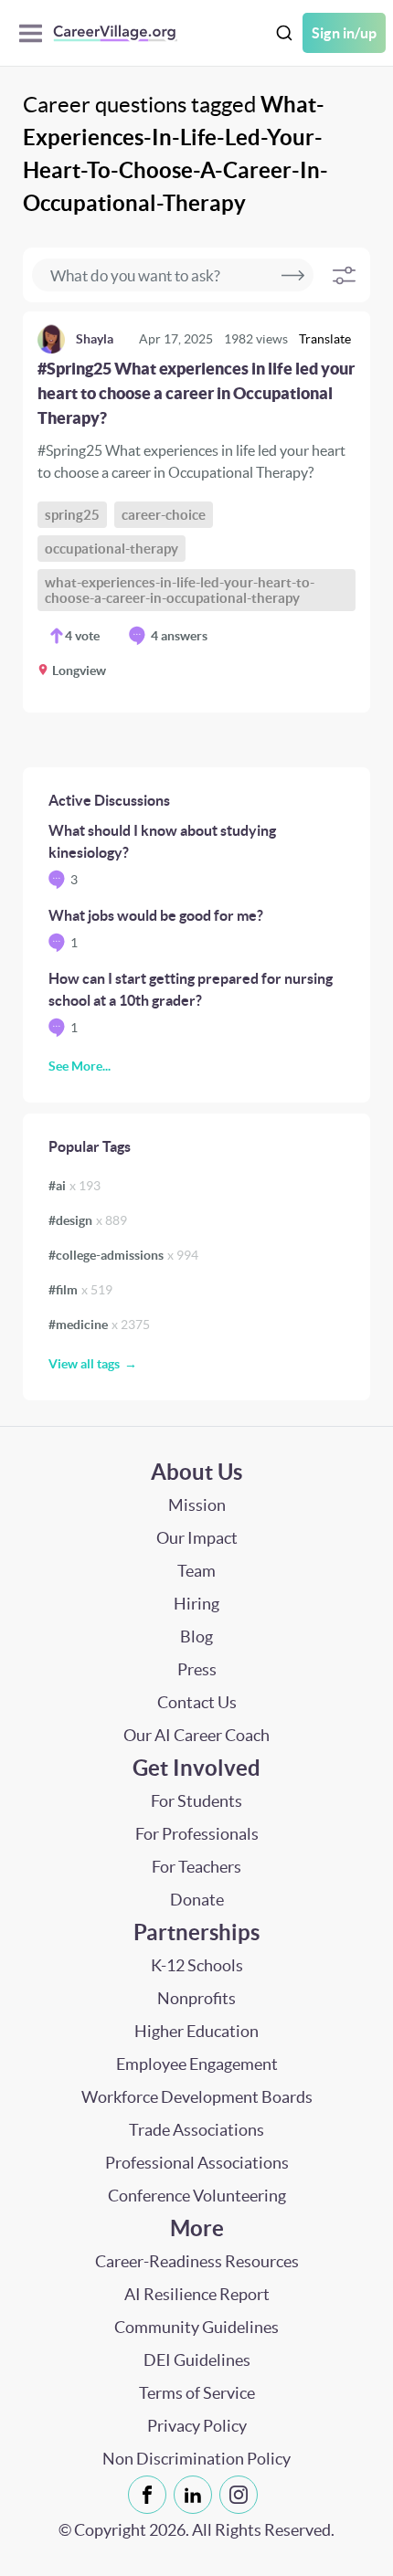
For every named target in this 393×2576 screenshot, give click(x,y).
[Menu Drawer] (35, 33)
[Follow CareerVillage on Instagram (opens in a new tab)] (242, 2495)
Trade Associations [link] (196, 2130)
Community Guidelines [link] (196, 2327)
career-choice (164, 515)
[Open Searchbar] (284, 33)
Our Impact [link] (197, 1538)
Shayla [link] (95, 339)
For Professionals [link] (197, 1834)
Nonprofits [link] (196, 1998)
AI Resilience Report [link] (197, 2294)
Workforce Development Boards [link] (197, 2097)
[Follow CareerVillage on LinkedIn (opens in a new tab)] (196, 2495)
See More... (80, 1066)
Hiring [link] (196, 1604)
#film (80, 1290)
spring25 (72, 515)
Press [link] (197, 1669)
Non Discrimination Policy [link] (196, 2459)
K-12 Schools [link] (197, 1965)
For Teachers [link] (196, 1867)
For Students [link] (196, 1801)
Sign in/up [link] (344, 33)
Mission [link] (197, 1505)
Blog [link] (196, 1636)
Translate (325, 339)
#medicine (99, 1325)
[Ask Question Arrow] (293, 275)
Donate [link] (197, 1900)
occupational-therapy (112, 549)
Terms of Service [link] (197, 2393)
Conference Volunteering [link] (197, 2196)
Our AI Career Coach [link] (196, 1735)
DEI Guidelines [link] (197, 2360)
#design (88, 1220)
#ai (74, 1186)
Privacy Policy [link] (197, 2426)
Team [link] (196, 1571)
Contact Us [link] (197, 1702)
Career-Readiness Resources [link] (197, 2261)
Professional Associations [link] (197, 2163)
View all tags (84, 1364)
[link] (196, 512)
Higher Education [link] (196, 2031)
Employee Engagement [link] (197, 2064)
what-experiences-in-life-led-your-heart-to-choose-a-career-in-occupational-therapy (180, 590)
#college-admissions (123, 1255)
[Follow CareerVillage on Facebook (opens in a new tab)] (151, 2495)
